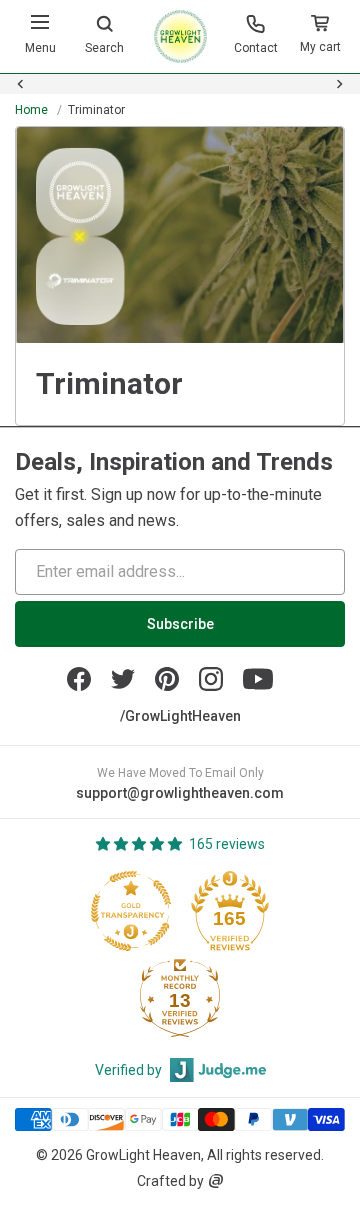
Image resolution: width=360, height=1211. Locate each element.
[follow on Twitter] (123, 679)
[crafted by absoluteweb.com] (216, 1181)
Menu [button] (40, 48)
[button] (320, 37)
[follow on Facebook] (79, 679)
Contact (256, 48)
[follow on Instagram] (211, 679)
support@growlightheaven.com (180, 793)
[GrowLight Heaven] (180, 36)
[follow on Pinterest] (167, 679)
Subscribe (180, 624)
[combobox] (180, 96)
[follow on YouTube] (258, 679)
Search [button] (104, 48)
